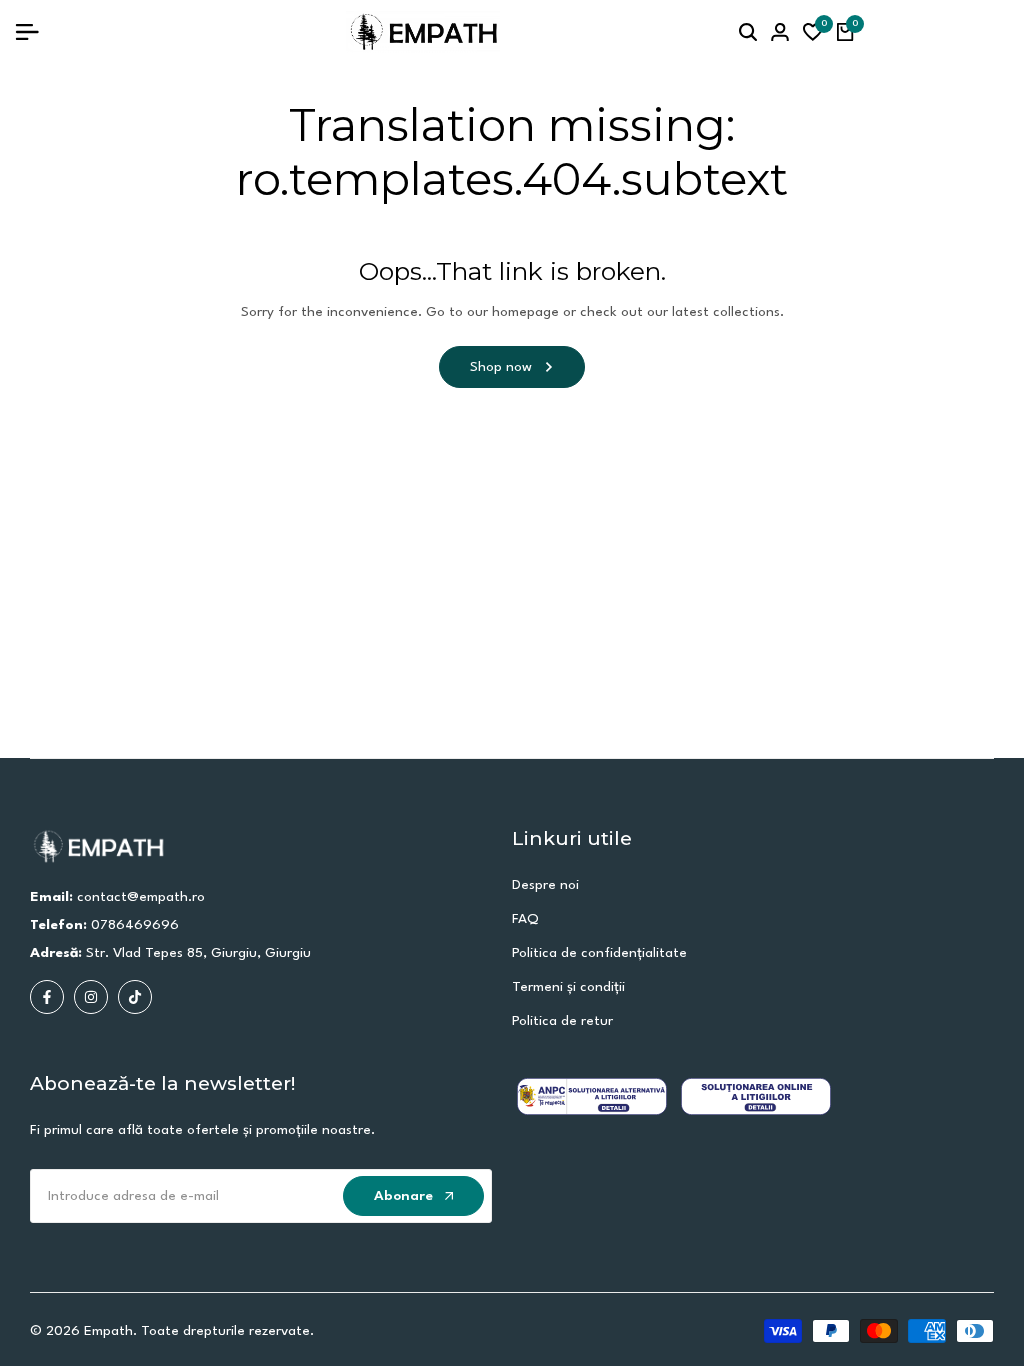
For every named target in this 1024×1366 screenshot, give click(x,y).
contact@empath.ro (141, 897)
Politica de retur (562, 1021)
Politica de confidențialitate (599, 953)
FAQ (525, 919)
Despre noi (545, 885)
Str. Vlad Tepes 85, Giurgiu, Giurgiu (198, 953)
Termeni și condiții (568, 987)
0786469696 (135, 925)
